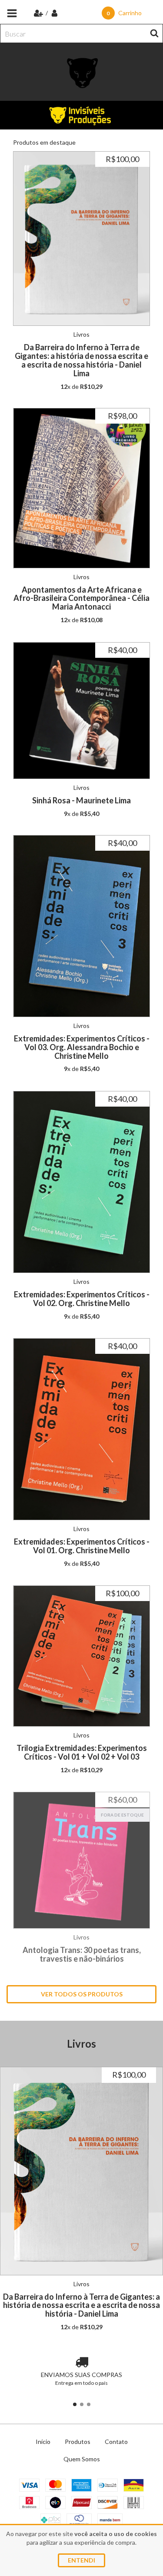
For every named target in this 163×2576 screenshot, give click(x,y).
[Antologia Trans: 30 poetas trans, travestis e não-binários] (81, 1860)
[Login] (55, 13)
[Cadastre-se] (39, 13)
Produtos (78, 2442)
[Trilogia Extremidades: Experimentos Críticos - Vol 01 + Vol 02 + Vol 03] (81, 1656)
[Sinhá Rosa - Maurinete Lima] (81, 711)
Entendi (81, 2560)
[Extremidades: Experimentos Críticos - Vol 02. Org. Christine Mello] (81, 1182)
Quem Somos (82, 2459)
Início (43, 2442)
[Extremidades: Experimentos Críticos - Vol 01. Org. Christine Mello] (81, 1429)
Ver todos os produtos (82, 1994)
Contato (116, 2442)
